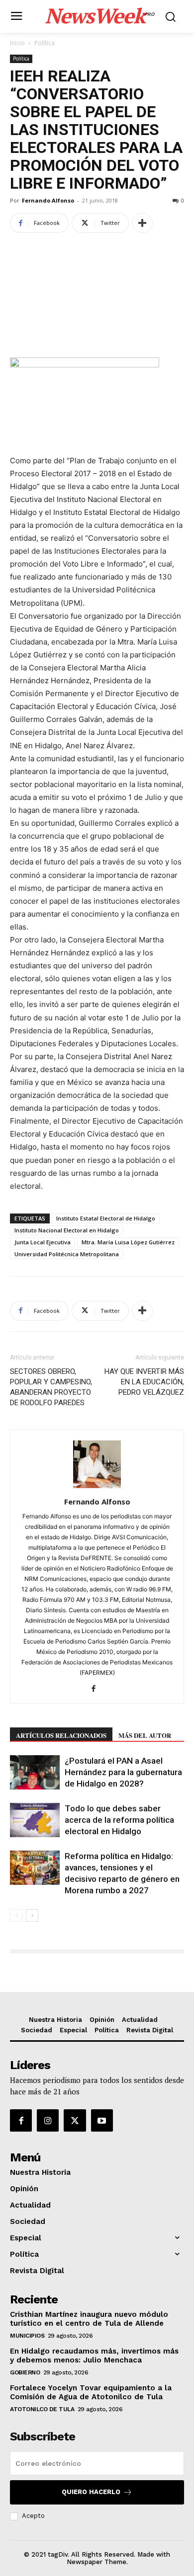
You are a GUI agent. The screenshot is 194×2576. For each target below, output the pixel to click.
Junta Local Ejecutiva (43, 1242)
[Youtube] (102, 2120)
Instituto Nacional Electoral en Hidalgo (67, 1230)
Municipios (27, 2336)
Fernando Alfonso (48, 200)
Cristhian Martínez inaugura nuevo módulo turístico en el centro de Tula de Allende (89, 2319)
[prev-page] (16, 1915)
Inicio (17, 43)
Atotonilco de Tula (42, 2409)
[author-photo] (97, 1488)
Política (45, 43)
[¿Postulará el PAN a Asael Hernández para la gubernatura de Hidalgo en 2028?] (35, 1772)
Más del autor (145, 1735)
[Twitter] (75, 2120)
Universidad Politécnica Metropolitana (67, 1254)
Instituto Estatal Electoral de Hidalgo (106, 1218)
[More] (142, 223)
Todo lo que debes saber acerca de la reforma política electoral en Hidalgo (119, 1820)
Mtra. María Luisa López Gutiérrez (128, 1242)
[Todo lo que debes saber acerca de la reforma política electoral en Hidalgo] (35, 1820)
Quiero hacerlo (91, 2492)
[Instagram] (48, 2120)
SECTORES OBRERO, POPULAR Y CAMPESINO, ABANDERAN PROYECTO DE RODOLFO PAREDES (51, 1387)
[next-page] (32, 1915)
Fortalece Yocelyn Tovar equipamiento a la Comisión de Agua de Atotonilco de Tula (91, 2392)
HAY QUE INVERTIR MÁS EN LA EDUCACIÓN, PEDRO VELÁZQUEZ (144, 1382)
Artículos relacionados (61, 1735)
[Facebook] (97, 1689)
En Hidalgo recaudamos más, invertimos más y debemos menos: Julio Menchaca (94, 2356)
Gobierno (25, 2372)
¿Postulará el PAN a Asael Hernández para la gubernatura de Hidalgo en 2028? (123, 1772)
